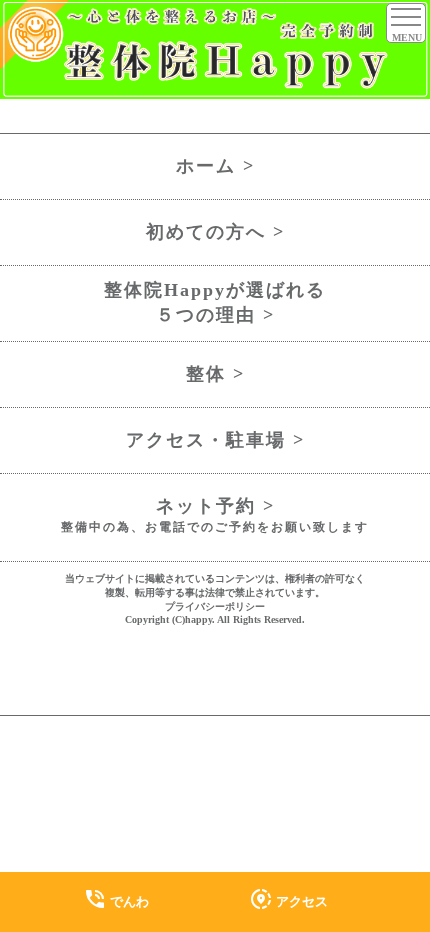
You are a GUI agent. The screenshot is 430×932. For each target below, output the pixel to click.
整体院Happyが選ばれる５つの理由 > (215, 302)
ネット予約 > (215, 515)
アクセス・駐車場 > (215, 440)
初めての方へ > (215, 232)
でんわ (116, 899)
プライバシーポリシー (215, 606)
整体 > (215, 374)
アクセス (288, 899)
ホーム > (215, 166)
